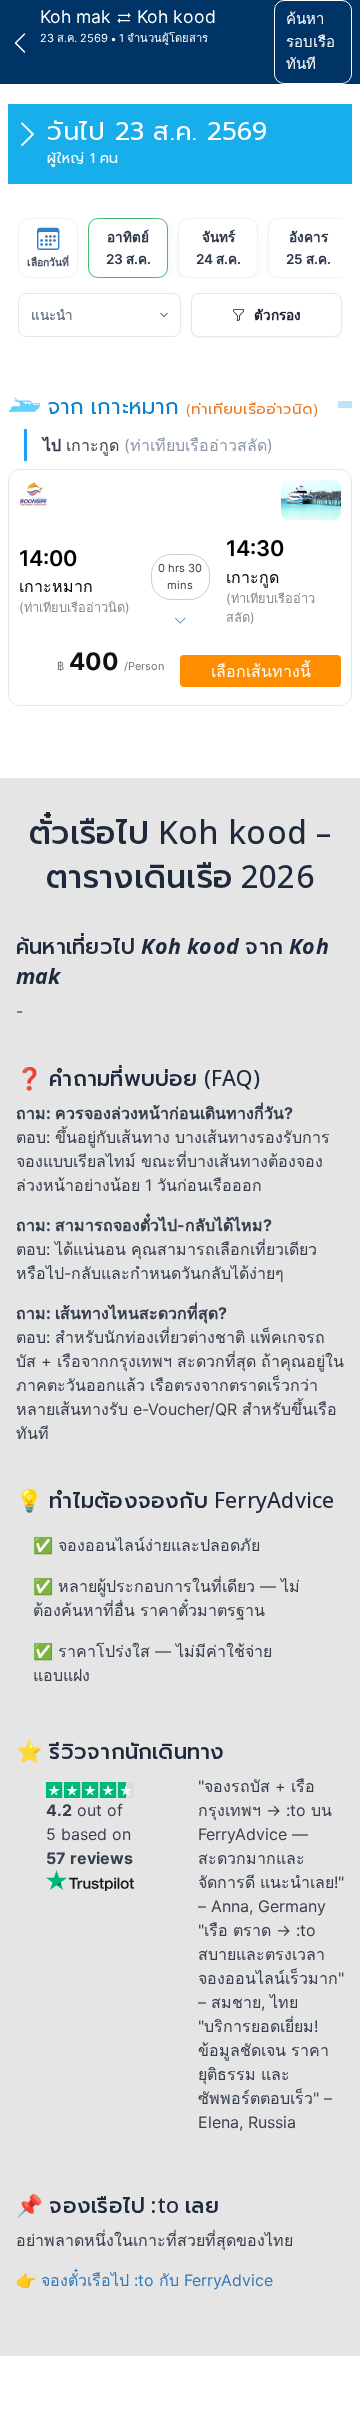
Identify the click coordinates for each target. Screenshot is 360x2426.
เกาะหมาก (56, 586)
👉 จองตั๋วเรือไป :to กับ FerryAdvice (144, 2280)
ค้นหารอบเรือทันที (310, 41)
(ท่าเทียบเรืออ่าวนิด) (74, 607)
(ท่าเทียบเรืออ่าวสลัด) (270, 608)
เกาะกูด (252, 577)
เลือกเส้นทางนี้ (261, 671)
